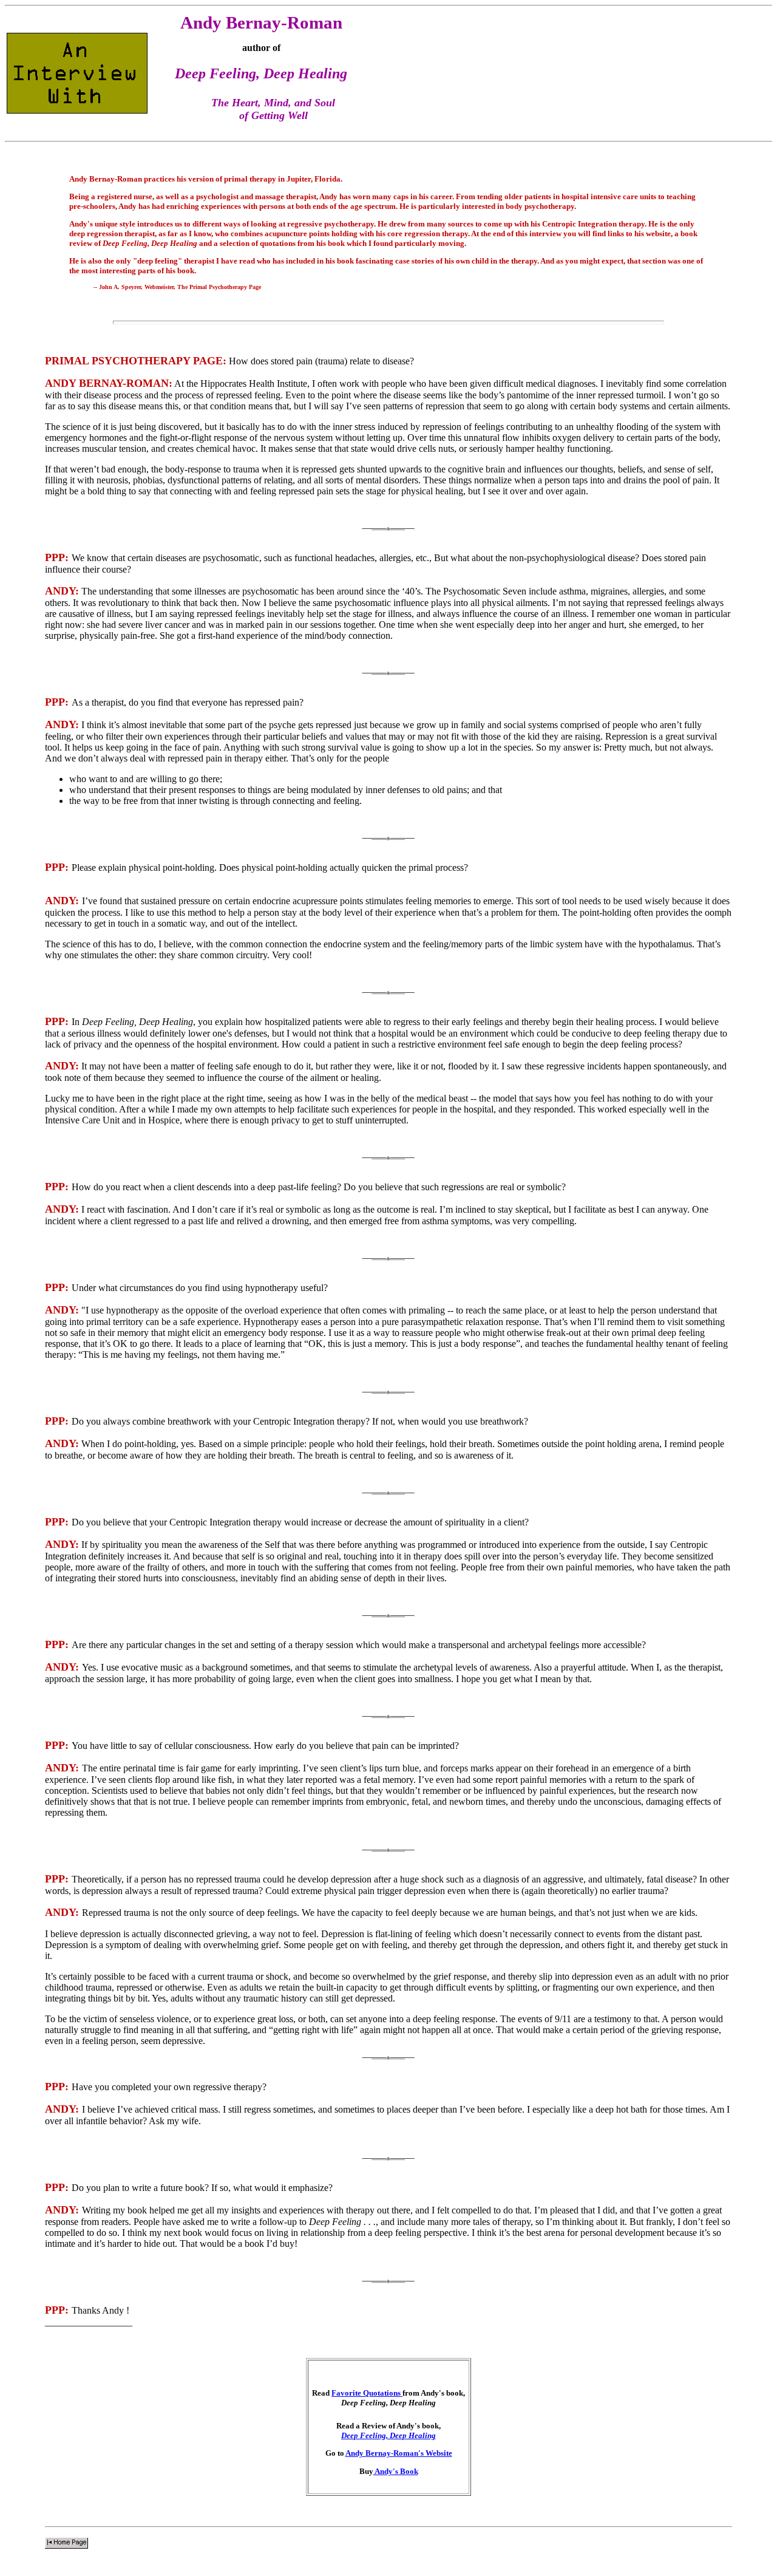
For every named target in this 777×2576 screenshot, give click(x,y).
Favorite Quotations (367, 2393)
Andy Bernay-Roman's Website (399, 2453)
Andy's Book (396, 2471)
